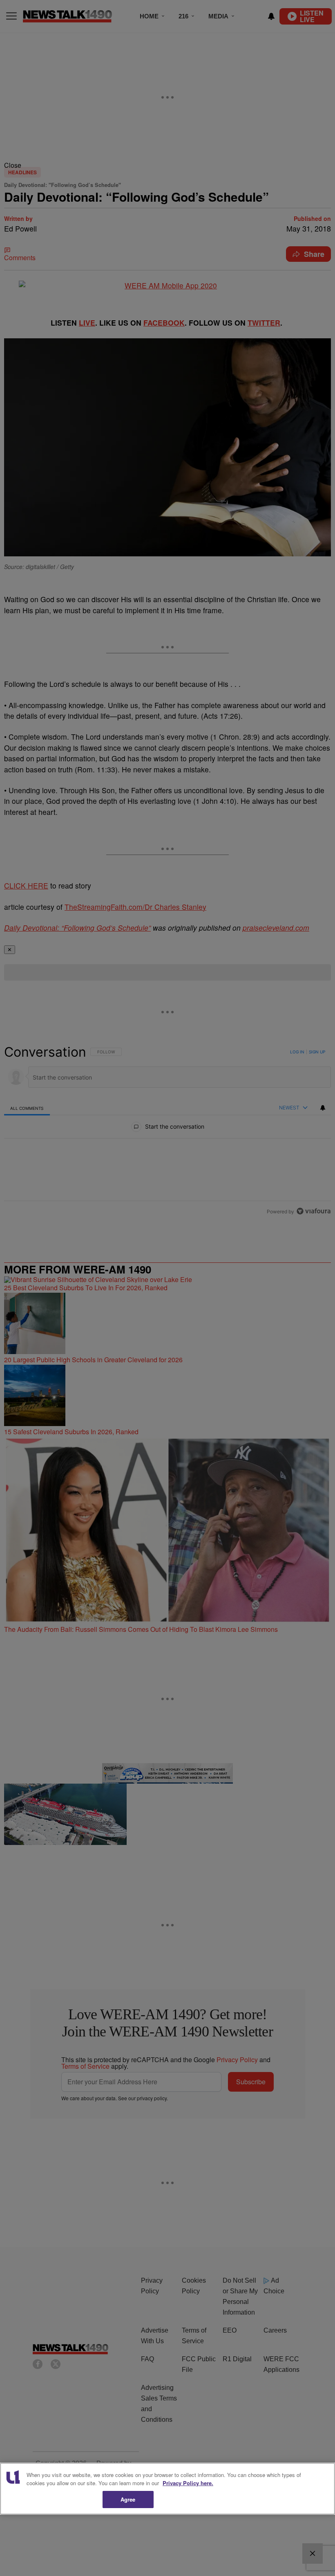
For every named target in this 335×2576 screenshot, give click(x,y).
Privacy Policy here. (188, 2483)
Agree (128, 2499)
